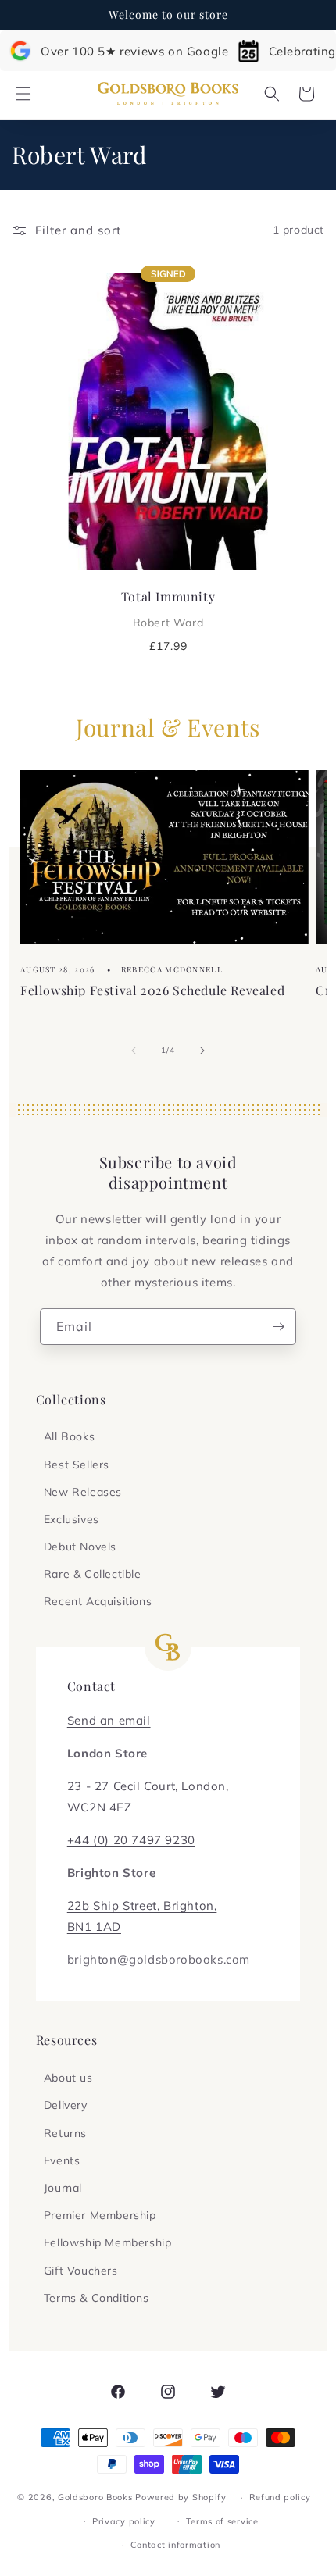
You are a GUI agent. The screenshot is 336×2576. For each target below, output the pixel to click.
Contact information (175, 2545)
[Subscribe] (278, 1327)
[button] (23, 94)
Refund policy (280, 2497)
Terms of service (222, 2521)
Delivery (66, 2105)
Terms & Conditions (97, 2298)
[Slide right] (202, 1051)
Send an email (109, 1720)
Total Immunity (168, 608)
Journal (63, 2188)
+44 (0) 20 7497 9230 (131, 1840)
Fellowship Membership (108, 2242)
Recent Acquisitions (98, 1601)
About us (68, 2078)
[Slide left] (134, 1051)
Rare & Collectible (93, 1574)
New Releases (83, 1492)
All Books (69, 1436)
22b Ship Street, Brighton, (142, 1905)
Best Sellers (77, 1465)
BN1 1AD (94, 1927)
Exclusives (71, 1519)
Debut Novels (80, 1547)
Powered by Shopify (181, 2497)
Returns (65, 2133)
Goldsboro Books (95, 2497)
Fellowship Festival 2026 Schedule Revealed (152, 990)
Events (62, 2160)
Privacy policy (124, 2521)
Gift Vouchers (81, 2271)
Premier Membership (100, 2215)
